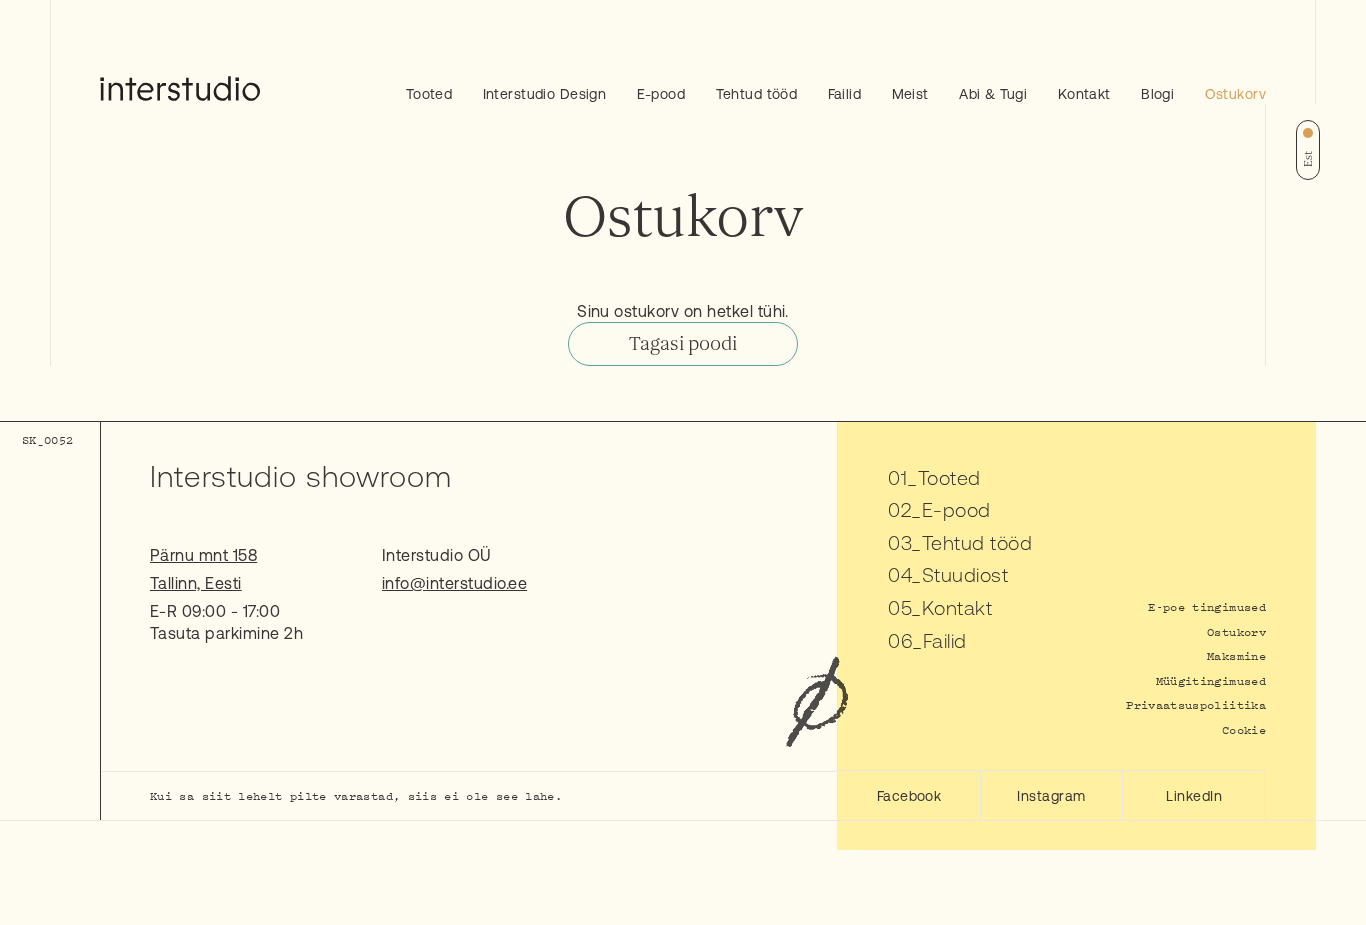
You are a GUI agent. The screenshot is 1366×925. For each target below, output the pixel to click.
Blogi (1157, 94)
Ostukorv (1235, 94)
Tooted (429, 94)
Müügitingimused (1211, 680)
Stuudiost (965, 574)
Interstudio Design (545, 94)
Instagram (1051, 796)
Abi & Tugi (993, 94)
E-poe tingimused (1207, 606)
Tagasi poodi (683, 344)
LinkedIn (1194, 796)
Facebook (909, 796)
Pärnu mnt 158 (203, 555)
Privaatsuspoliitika (1196, 704)
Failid (845, 94)
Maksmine (1236, 655)
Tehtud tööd (757, 94)
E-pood (661, 94)
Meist (910, 94)
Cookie (1244, 729)
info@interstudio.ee (454, 583)
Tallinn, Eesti (196, 583)
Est (1308, 159)
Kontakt (1084, 94)
